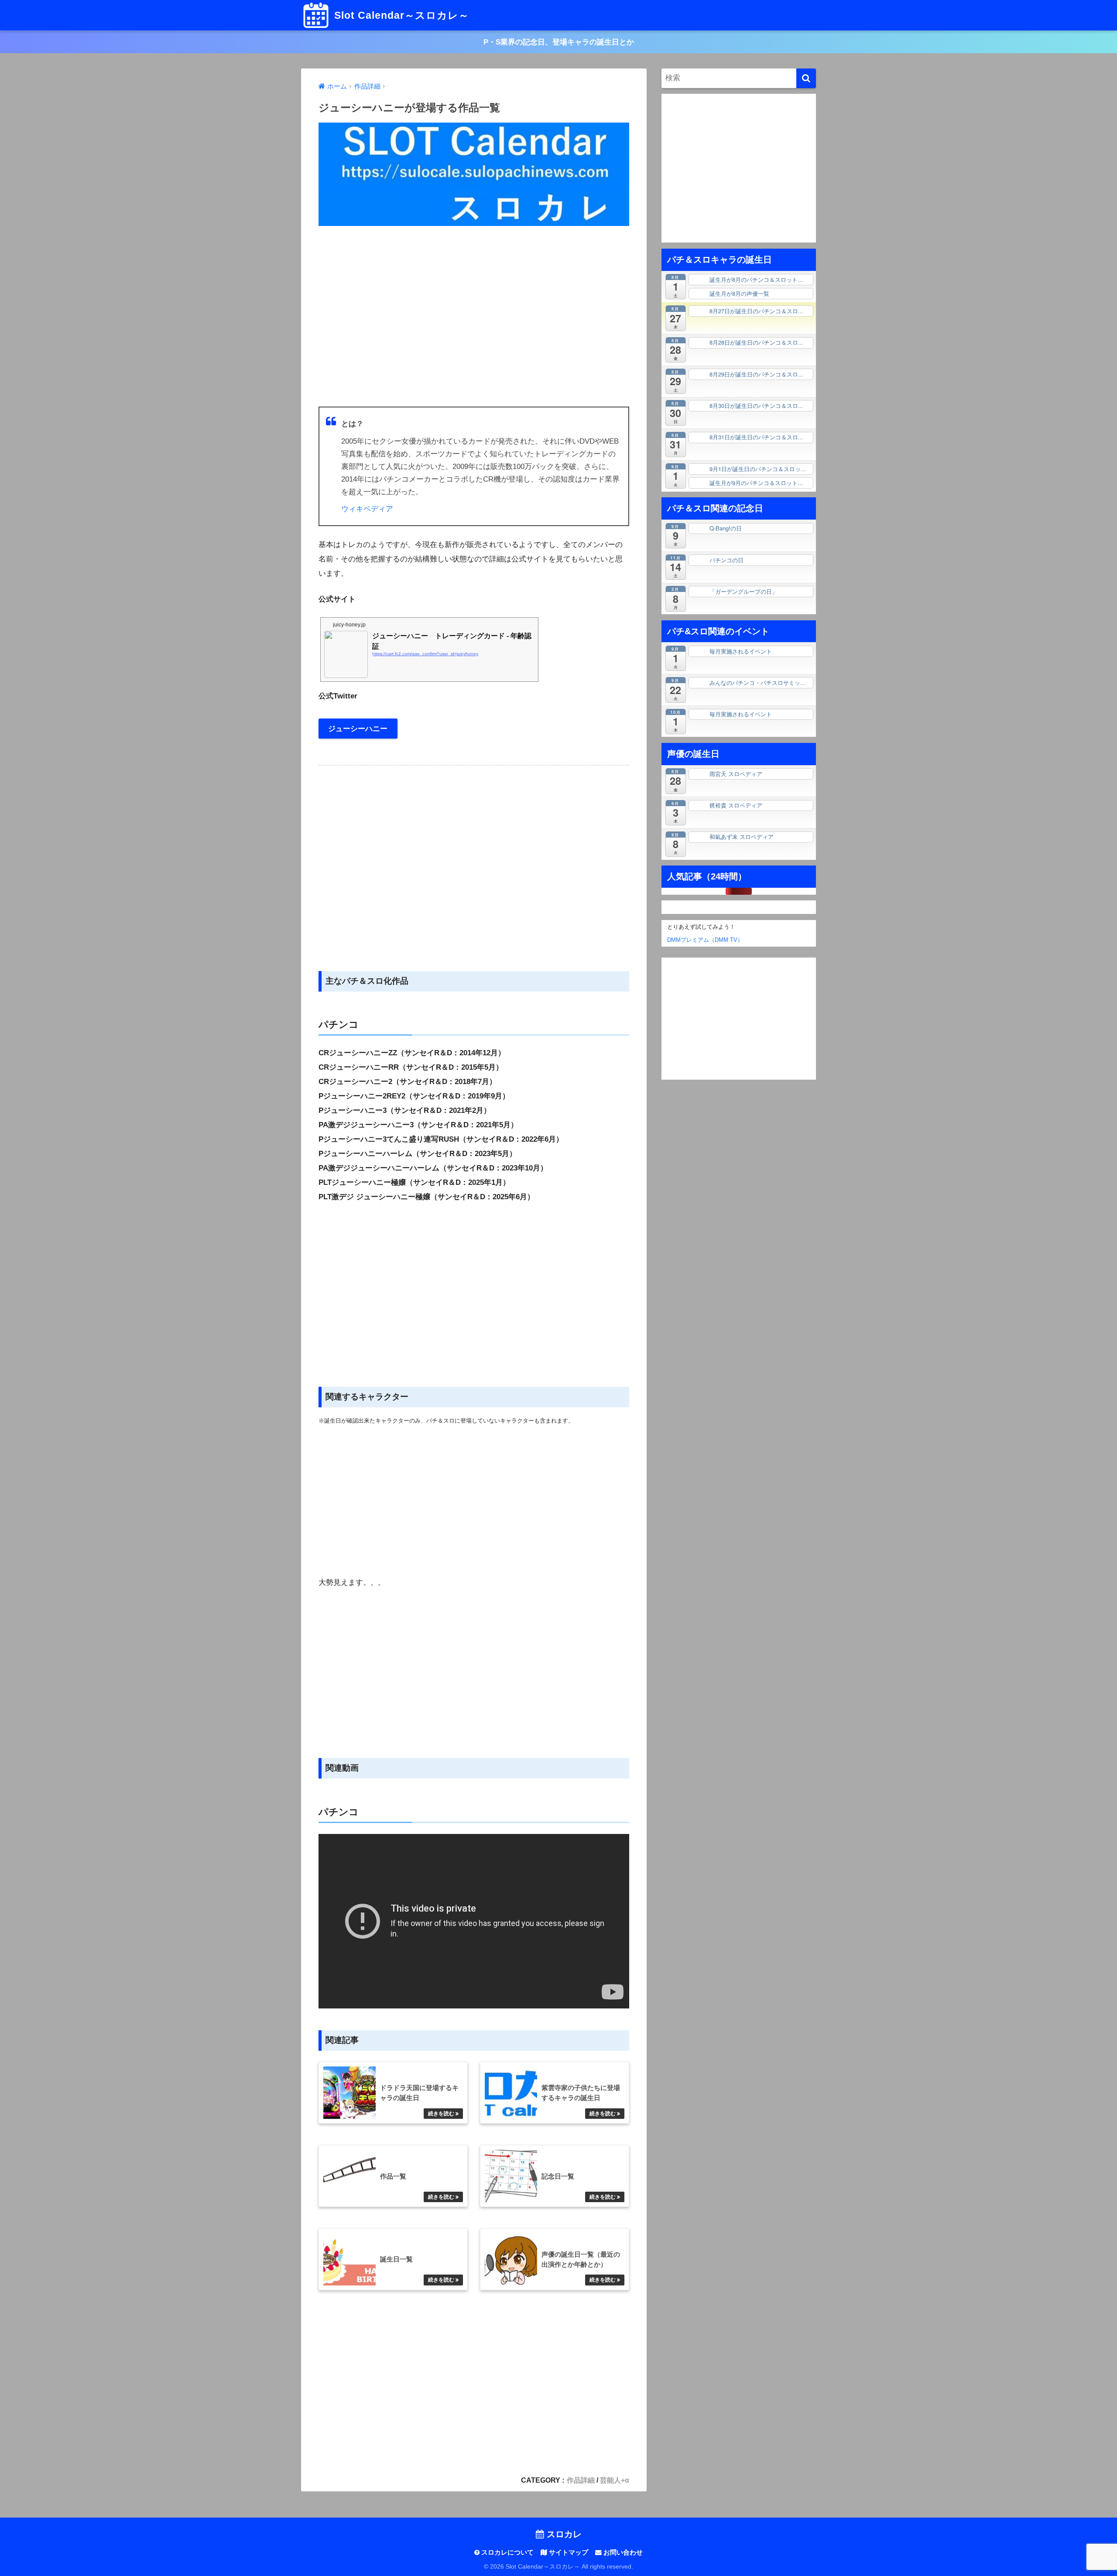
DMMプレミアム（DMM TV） (702, 940)
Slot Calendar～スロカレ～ (400, 15)
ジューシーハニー (358, 729)
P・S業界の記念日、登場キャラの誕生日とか (559, 42)
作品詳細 (581, 2480)
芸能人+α (615, 2480)
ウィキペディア (367, 509)
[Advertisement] (474, 317)
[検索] (806, 78)
